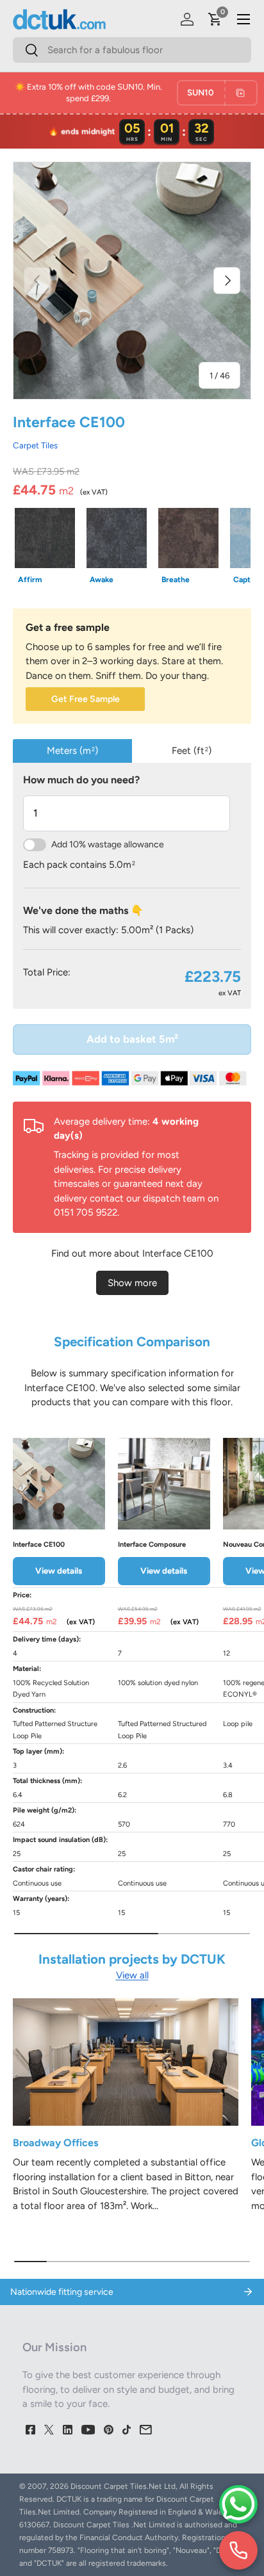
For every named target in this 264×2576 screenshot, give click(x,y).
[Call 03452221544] (238, 2550)
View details (59, 1570)
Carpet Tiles (35, 445)
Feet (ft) (192, 751)
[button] (215, 19)
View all (132, 1975)
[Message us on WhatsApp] (238, 2504)
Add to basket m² (132, 1039)
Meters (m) (72, 751)
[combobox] (132, 50)
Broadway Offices (55, 2143)
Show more (132, 1283)
